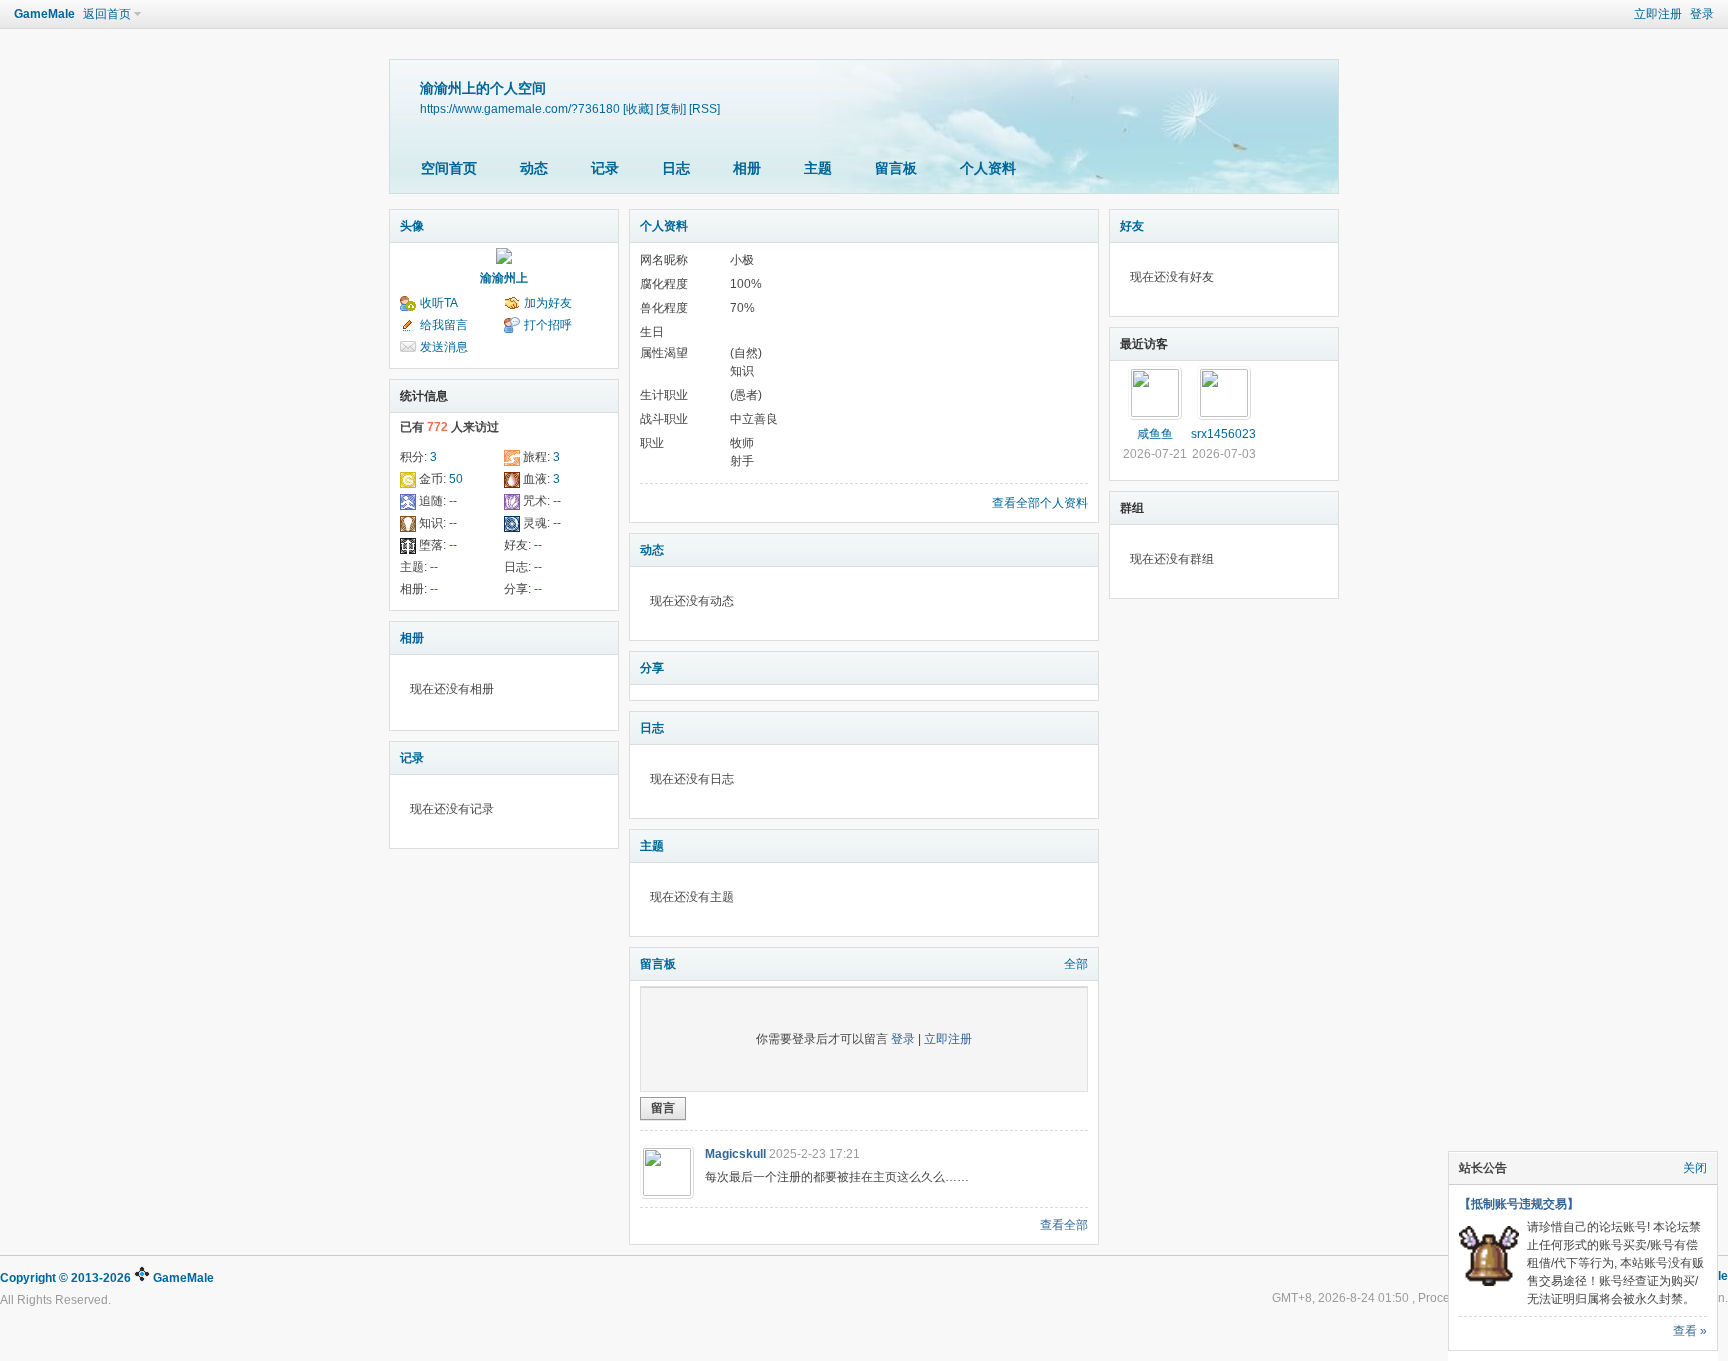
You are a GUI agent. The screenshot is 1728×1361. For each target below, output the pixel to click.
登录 (1702, 14)
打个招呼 (548, 325)
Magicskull (735, 1154)
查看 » (1690, 1331)
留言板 (896, 168)
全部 (1076, 964)
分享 (652, 668)
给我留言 (444, 325)
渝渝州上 (504, 278)
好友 (1132, 226)
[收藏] (638, 108)
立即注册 (1658, 14)
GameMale (44, 14)
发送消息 (444, 347)
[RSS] (704, 108)
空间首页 (449, 168)
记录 (605, 168)
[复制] (671, 108)
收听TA (439, 303)
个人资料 (988, 168)
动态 (534, 168)
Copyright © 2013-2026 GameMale (107, 1278)
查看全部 (1064, 1225)
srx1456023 (1223, 434)
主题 (818, 168)
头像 (412, 226)
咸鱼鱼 (1155, 434)
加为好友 (548, 303)
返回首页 (107, 14)
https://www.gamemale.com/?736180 (520, 108)
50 (456, 479)
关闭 (1695, 1168)
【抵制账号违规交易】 (1519, 1204)
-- (453, 501)
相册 (747, 168)
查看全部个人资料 (1040, 503)
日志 (676, 168)
